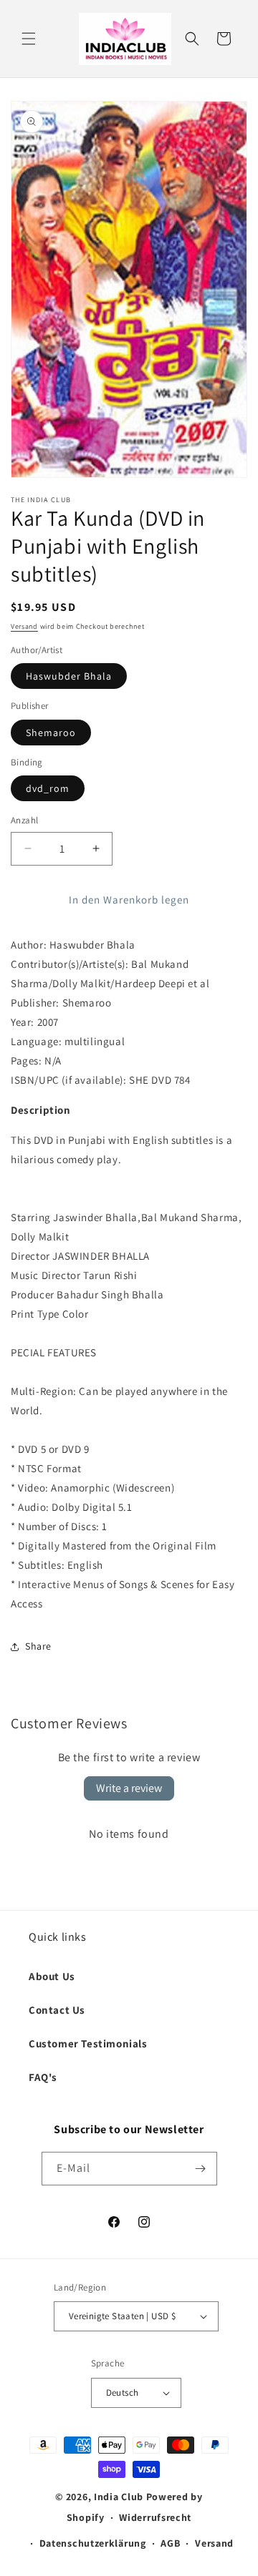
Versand (24, 626)
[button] (29, 39)
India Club (119, 2497)
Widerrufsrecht (155, 2517)
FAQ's (43, 2077)
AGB (170, 2543)
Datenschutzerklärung (93, 2543)
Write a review (129, 1788)
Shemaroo (51, 733)
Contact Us (57, 2010)
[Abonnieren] (201, 2169)
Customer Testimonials (88, 2043)
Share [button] (38, 1646)
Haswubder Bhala (69, 676)
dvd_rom (48, 788)
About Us (52, 1976)
